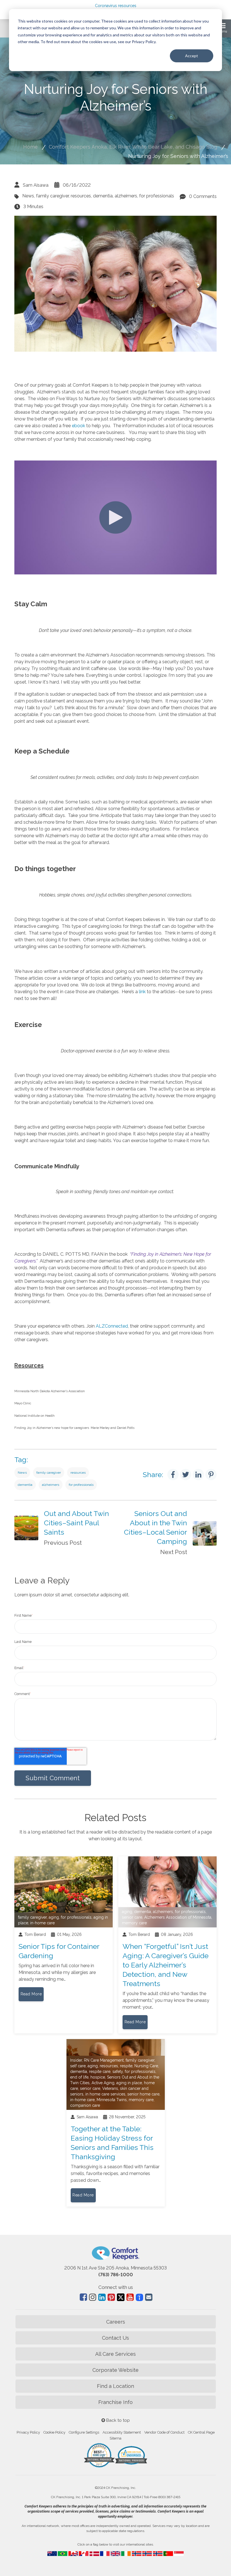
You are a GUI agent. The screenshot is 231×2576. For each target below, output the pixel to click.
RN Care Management (104, 2060)
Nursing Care (146, 2066)
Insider (76, 2060)
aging (54, 1917)
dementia (103, 196)
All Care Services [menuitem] (115, 2354)
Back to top (117, 2420)
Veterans (110, 2088)
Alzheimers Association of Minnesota (178, 1917)
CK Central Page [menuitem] (201, 2432)
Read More (31, 1994)
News (28, 196)
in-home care (42, 1923)
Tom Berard (35, 1934)
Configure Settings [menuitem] (84, 2432)
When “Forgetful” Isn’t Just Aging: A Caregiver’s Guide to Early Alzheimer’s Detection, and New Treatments (166, 1965)
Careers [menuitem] (116, 2322)
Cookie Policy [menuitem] (54, 2432)
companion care (85, 2105)
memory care (134, 1923)
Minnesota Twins (112, 2100)
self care (78, 2066)
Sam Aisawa (36, 185)
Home (30, 147)
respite (126, 2066)
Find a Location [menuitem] (115, 2386)
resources (81, 196)
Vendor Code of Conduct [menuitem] (164, 2432)
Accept (192, 56)
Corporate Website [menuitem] (115, 2370)
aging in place (129, 2083)
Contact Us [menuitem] (115, 2338)
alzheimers (126, 196)
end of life (79, 2077)
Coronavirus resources (116, 6)
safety (118, 2072)
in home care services (105, 2094)
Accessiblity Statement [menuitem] (122, 2432)
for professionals (157, 196)
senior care (132, 1917)
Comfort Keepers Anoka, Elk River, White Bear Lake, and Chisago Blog (133, 147)
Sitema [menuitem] (115, 2438)
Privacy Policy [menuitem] (28, 2432)
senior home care (143, 2094)
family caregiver (52, 196)
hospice (98, 2077)
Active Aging (103, 2083)
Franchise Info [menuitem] (115, 2402)
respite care (100, 2072)
